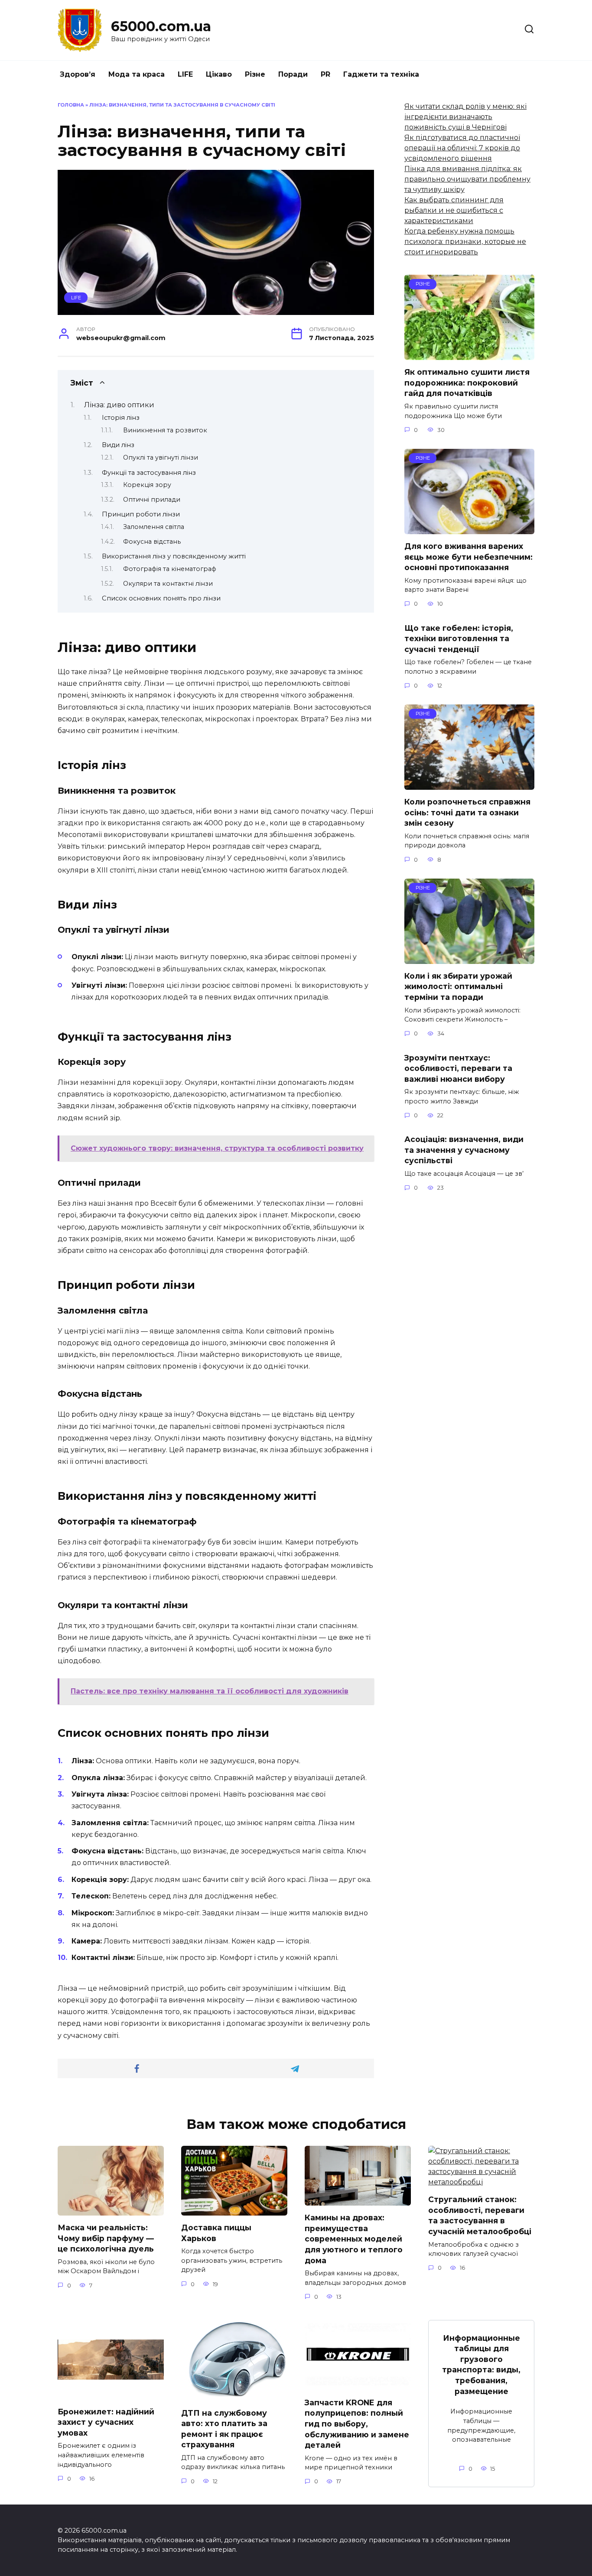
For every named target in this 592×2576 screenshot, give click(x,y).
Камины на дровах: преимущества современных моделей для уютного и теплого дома (354, 2239)
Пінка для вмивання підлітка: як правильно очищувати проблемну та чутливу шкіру (467, 179)
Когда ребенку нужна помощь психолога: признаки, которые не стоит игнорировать (465, 242)
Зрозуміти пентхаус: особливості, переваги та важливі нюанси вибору (458, 1068)
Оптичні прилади (152, 500)
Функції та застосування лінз (149, 473)
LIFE (185, 74)
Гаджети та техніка (381, 74)
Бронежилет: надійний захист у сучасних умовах (106, 2422)
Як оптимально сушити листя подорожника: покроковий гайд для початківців (467, 383)
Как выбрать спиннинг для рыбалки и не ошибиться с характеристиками (454, 210)
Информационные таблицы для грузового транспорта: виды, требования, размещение (481, 2364)
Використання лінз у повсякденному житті (174, 556)
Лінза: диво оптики (119, 405)
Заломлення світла (154, 527)
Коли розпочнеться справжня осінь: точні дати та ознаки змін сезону (467, 812)
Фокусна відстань (152, 542)
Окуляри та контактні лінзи (168, 584)
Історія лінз (121, 418)
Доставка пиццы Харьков (216, 2233)
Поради (293, 74)
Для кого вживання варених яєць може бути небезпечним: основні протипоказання (468, 557)
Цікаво (219, 74)
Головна (71, 105)
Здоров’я (78, 74)
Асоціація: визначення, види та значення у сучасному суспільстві (464, 1150)
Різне (255, 74)
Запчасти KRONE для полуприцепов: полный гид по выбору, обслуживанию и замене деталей (357, 2424)
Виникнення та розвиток (165, 430)
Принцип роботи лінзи (141, 514)
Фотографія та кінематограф (170, 569)
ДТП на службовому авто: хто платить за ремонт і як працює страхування (224, 2428)
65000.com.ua (161, 26)
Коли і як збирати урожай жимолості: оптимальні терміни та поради (458, 986)
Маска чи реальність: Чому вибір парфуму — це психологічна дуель (106, 2238)
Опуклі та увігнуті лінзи (161, 457)
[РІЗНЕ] (469, 355)
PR (325, 74)
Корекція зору (147, 485)
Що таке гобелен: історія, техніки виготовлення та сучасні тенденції (459, 638)
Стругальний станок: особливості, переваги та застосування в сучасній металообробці (480, 2215)
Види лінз (118, 445)
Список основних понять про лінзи (161, 598)
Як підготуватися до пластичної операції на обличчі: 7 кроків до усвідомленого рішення (462, 148)
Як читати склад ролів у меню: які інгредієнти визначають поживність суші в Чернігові (465, 117)
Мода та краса (137, 74)
